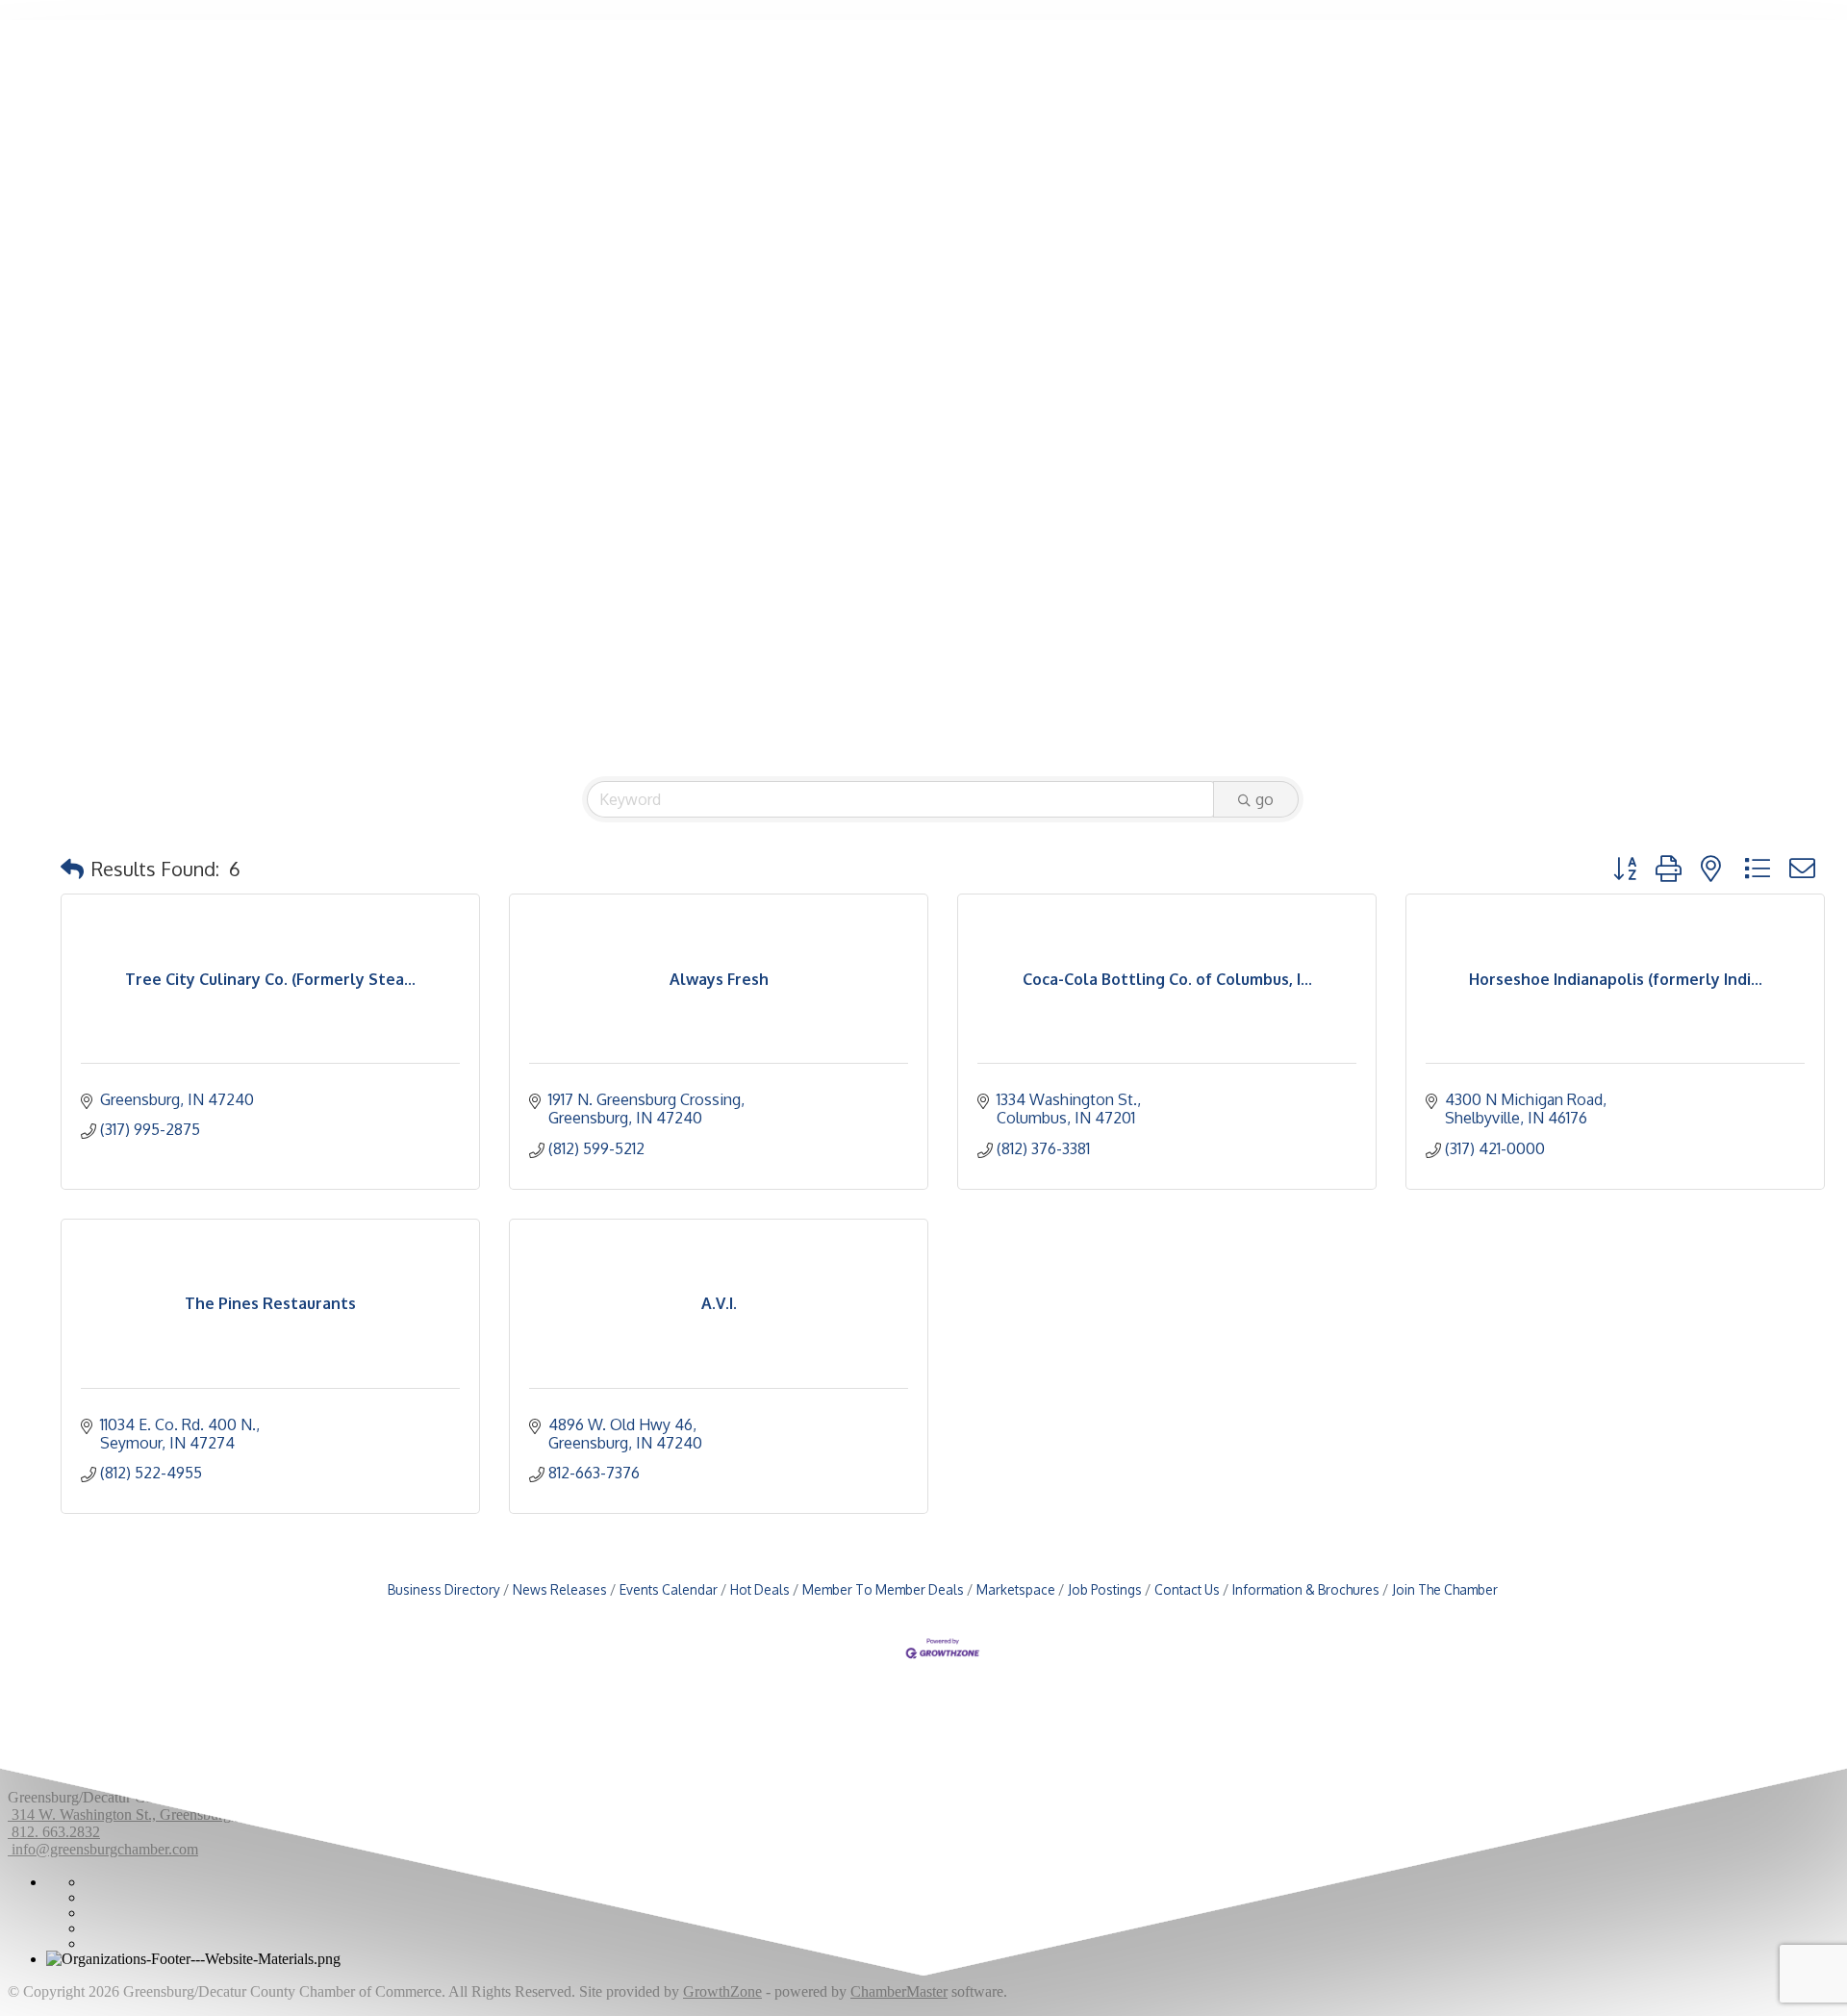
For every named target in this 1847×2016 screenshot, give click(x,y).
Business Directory (444, 1589)
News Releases (560, 1589)
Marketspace (1016, 1589)
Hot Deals (760, 1589)
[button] (72, 869)
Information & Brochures (1306, 1589)
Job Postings (1105, 1589)
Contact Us (1187, 1589)
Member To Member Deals (883, 1589)
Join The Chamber (1445, 1589)
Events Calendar (669, 1589)
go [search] (1265, 799)
